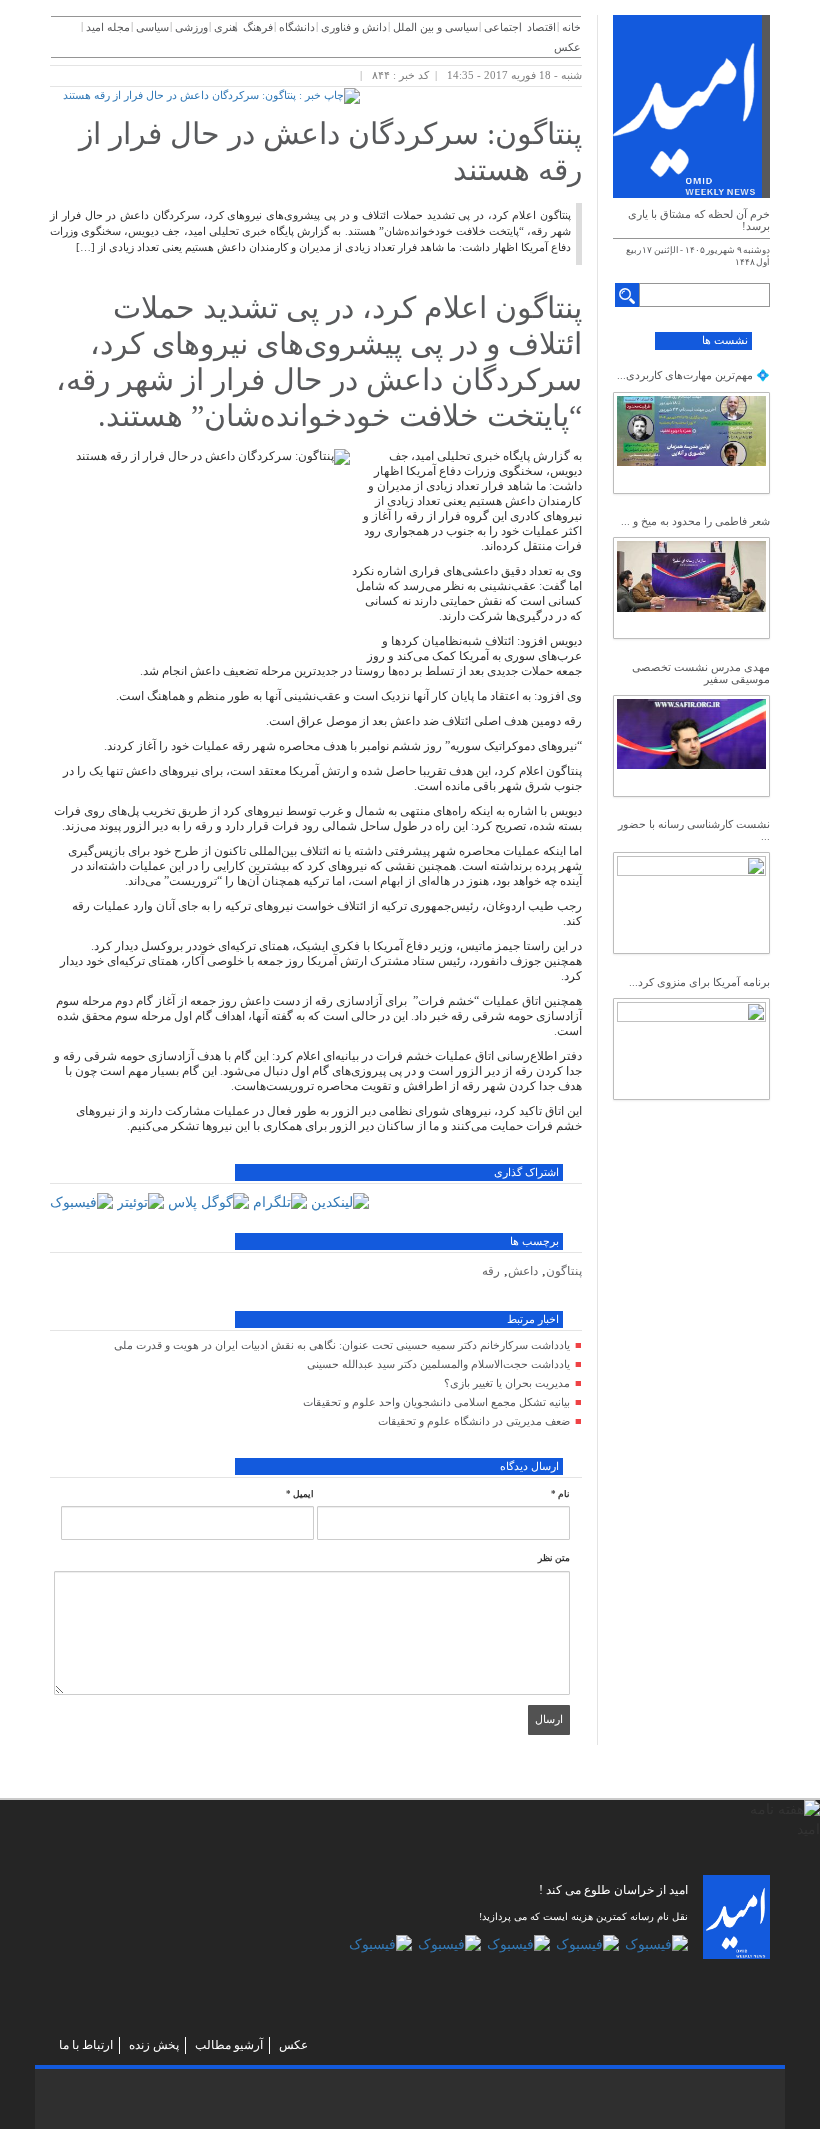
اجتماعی (503, 27)
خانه (571, 27)
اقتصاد (541, 27)
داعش (523, 1271)
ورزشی (191, 27)
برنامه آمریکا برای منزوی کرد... (699, 982)
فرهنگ (258, 27)
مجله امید (108, 27)
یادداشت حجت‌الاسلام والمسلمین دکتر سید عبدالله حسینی (438, 1364)
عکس (567, 47)
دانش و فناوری (354, 27)
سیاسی (152, 27)
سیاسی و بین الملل (435, 27)
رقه (491, 1271)
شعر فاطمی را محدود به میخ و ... (695, 521)
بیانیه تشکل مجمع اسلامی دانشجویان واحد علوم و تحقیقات (436, 1402)
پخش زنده (154, 2045)
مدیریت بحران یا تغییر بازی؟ (507, 1383)
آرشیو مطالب (229, 2045)
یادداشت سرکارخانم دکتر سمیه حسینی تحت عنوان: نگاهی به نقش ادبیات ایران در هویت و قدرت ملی (342, 1345)
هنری (226, 27)
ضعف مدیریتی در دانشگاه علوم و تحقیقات (474, 1421)
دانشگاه (297, 27)
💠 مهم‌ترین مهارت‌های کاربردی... (693, 375)
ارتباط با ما (86, 2045)
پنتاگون (564, 1271)
